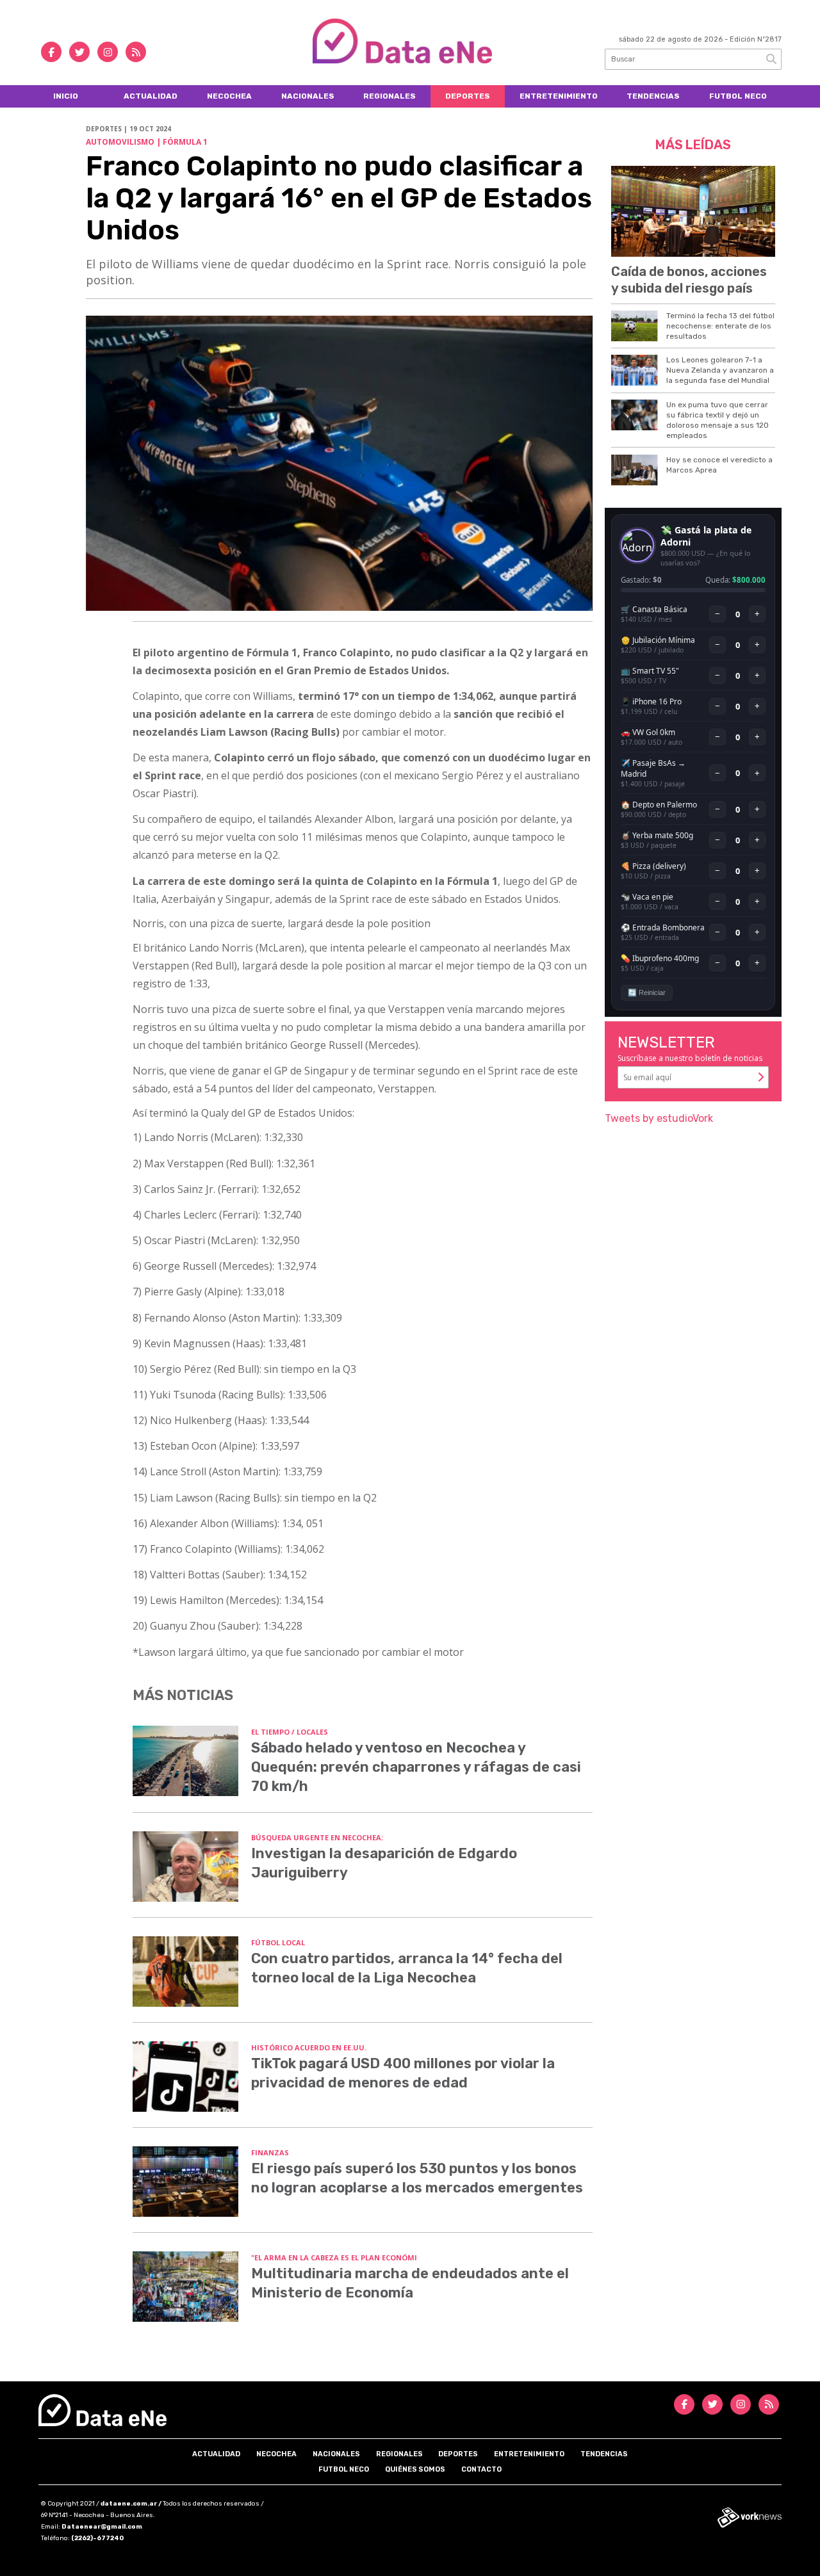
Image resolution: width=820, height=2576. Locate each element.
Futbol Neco (738, 96)
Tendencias (653, 96)
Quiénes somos (415, 2469)
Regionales (389, 96)
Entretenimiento (559, 96)
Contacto (481, 2469)
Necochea (229, 96)
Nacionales (308, 96)
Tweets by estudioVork (659, 1118)
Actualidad (151, 96)
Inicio (66, 96)
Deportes (468, 96)
